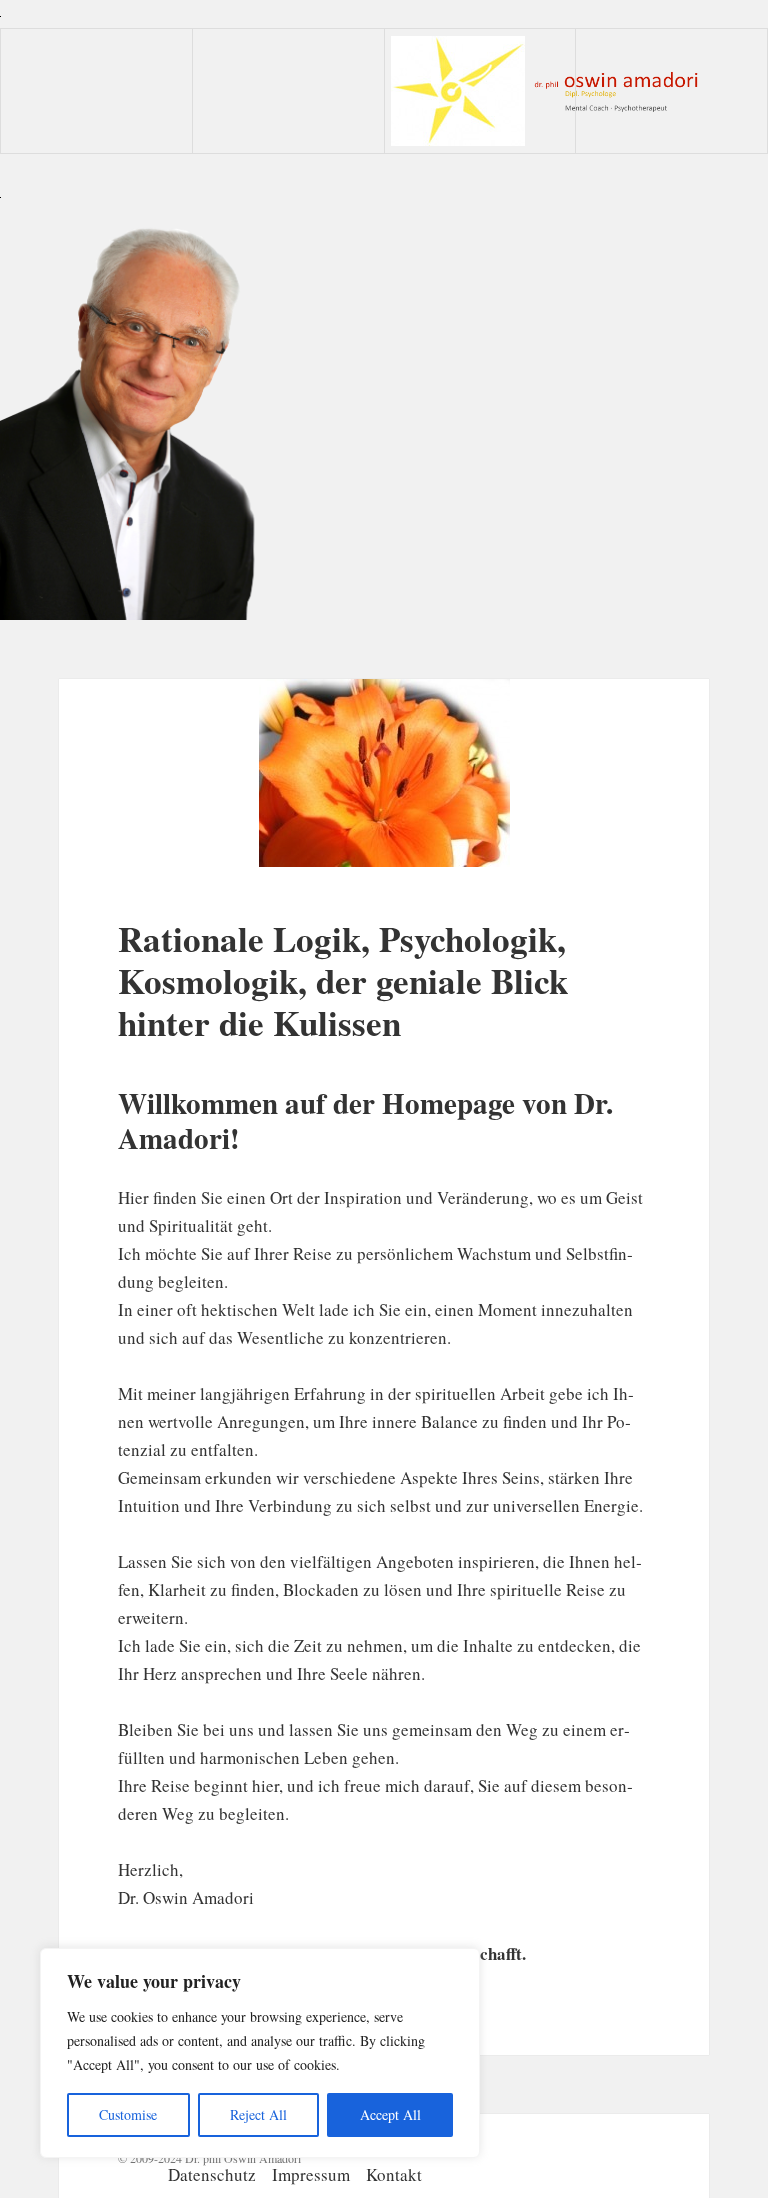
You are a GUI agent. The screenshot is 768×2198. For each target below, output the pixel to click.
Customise (128, 2114)
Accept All (390, 2114)
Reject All (258, 2114)
